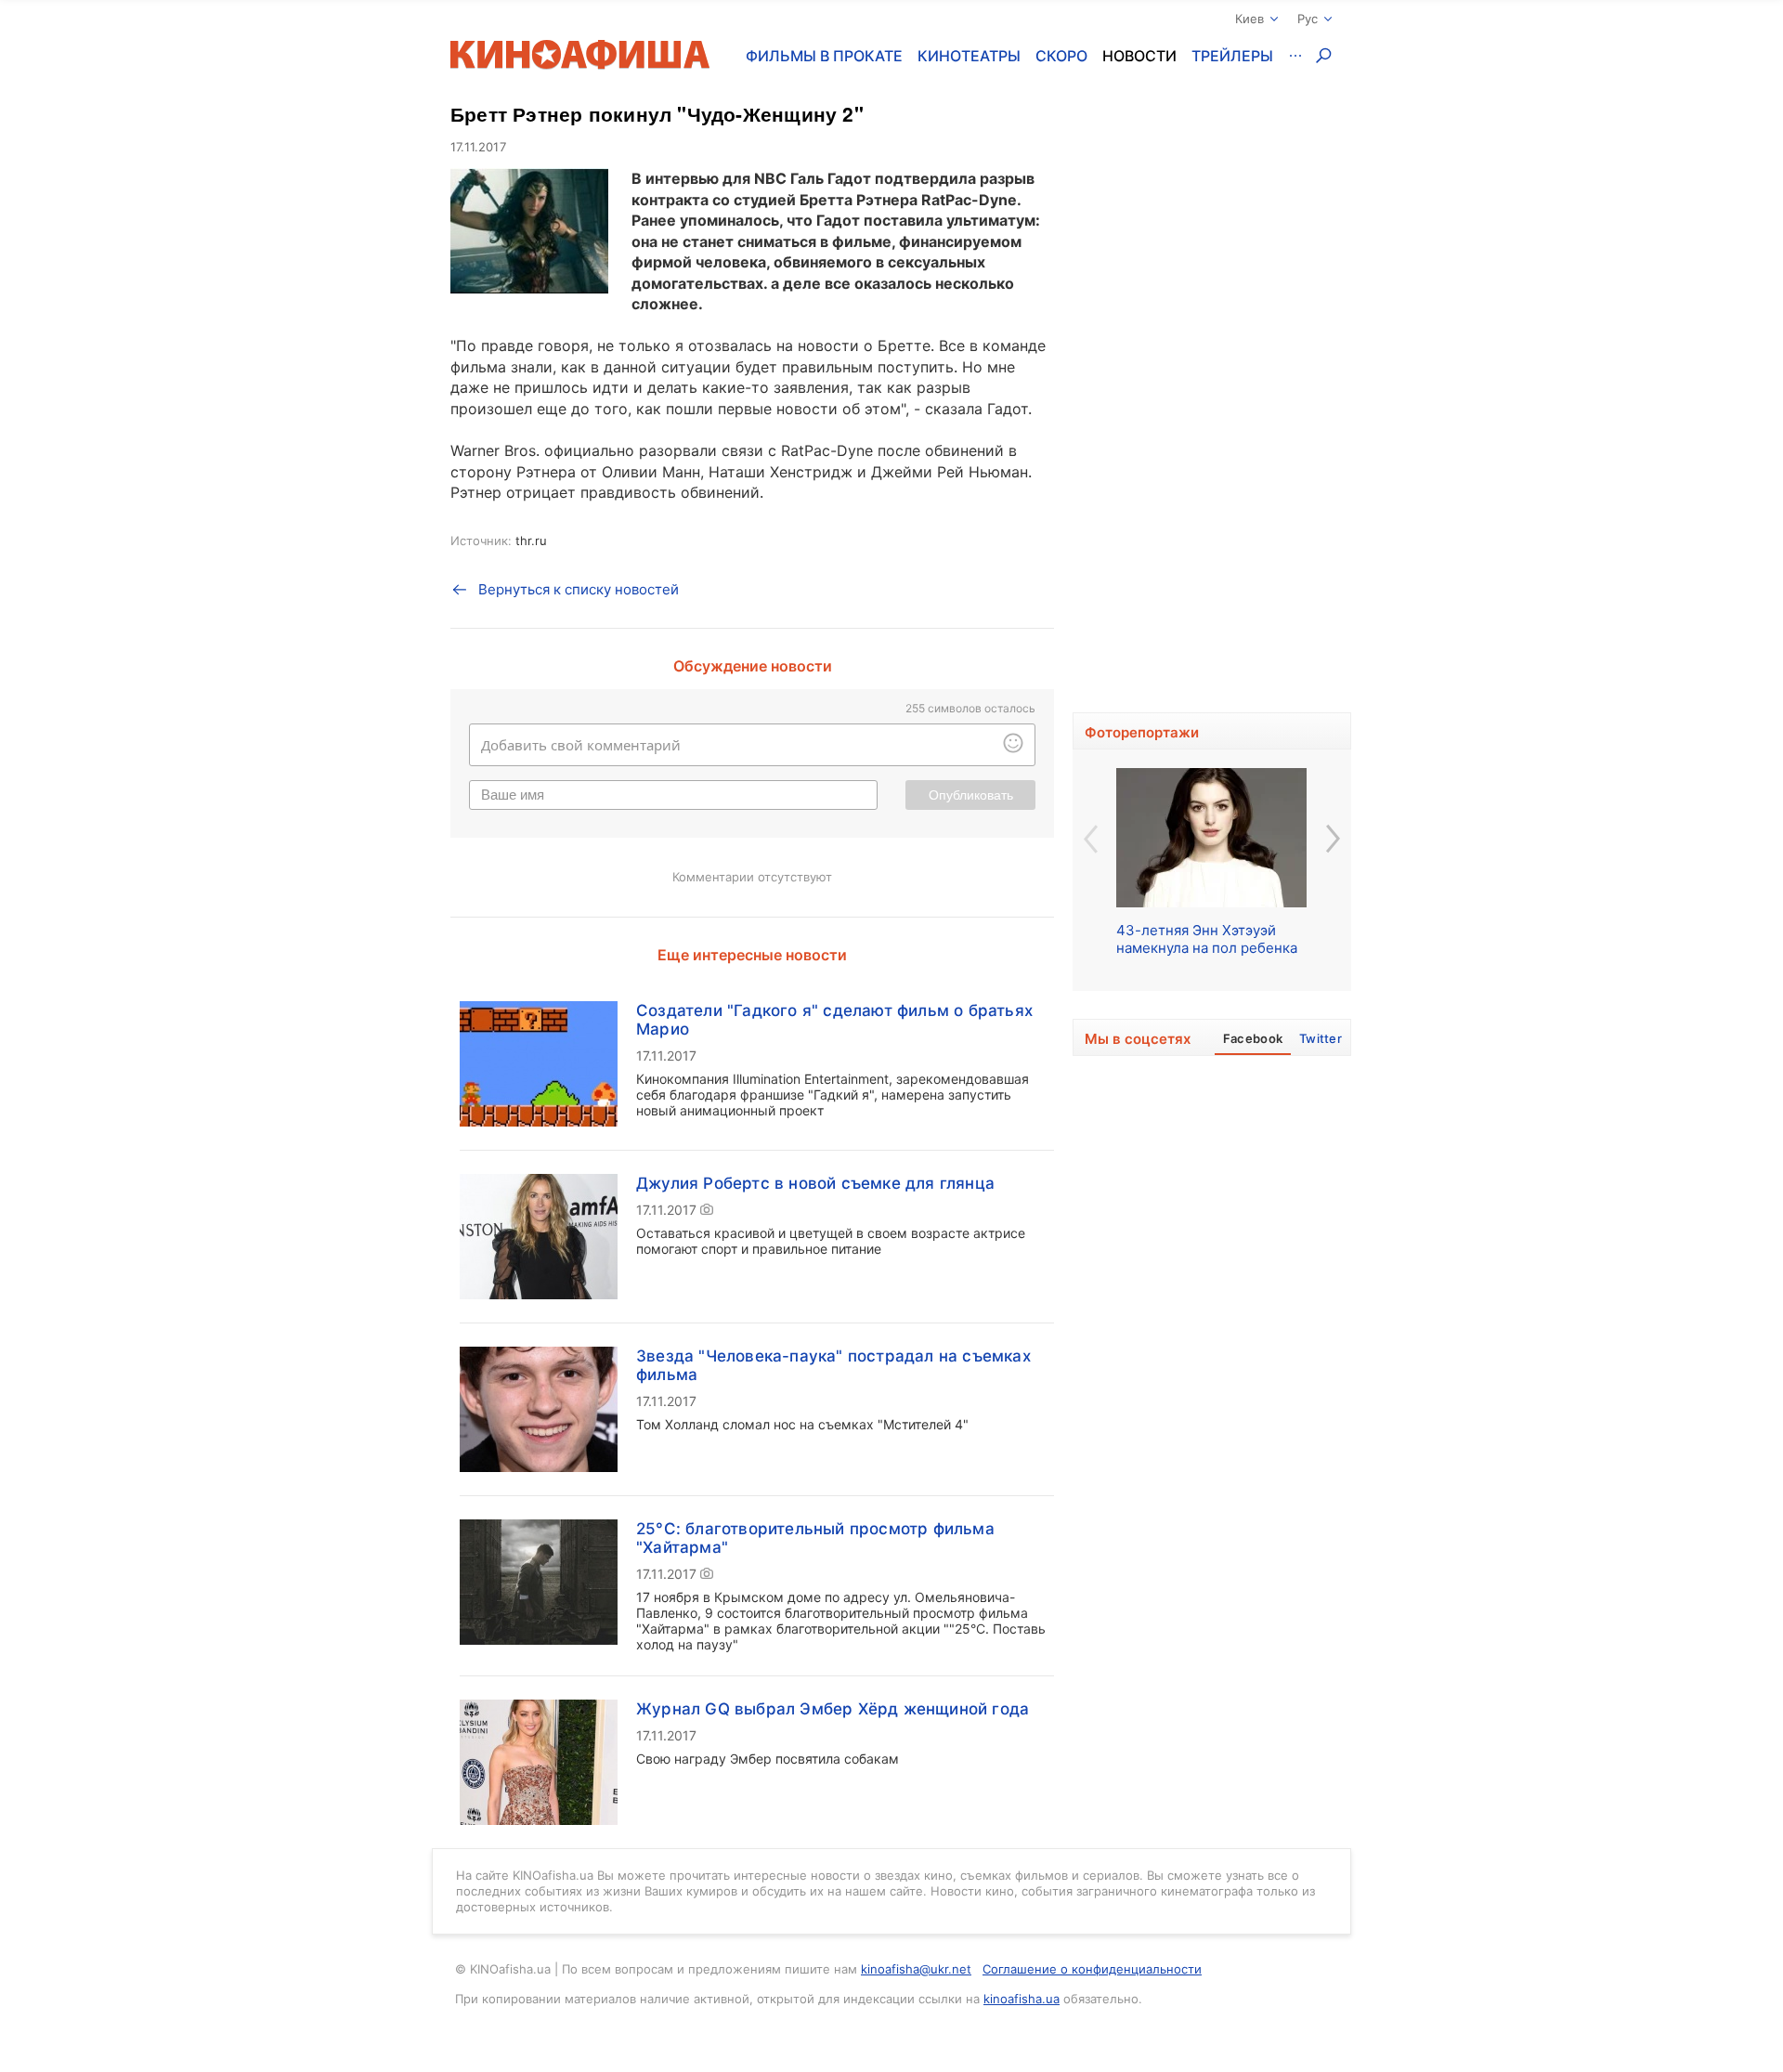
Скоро (1061, 56)
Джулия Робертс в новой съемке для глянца (815, 1183)
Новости (1139, 56)
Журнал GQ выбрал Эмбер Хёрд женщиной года (833, 1709)
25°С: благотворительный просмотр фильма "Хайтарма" (815, 1538)
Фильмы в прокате (824, 56)
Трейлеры (1232, 56)
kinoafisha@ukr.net (916, 1969)
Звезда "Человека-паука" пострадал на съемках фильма (833, 1365)
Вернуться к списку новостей (579, 589)
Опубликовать (971, 795)
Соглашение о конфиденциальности (1092, 1969)
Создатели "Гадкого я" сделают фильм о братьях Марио (834, 1020)
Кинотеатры (969, 56)
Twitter (1321, 1038)
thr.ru (531, 541)
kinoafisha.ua (1022, 1999)
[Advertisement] (1212, 404)
